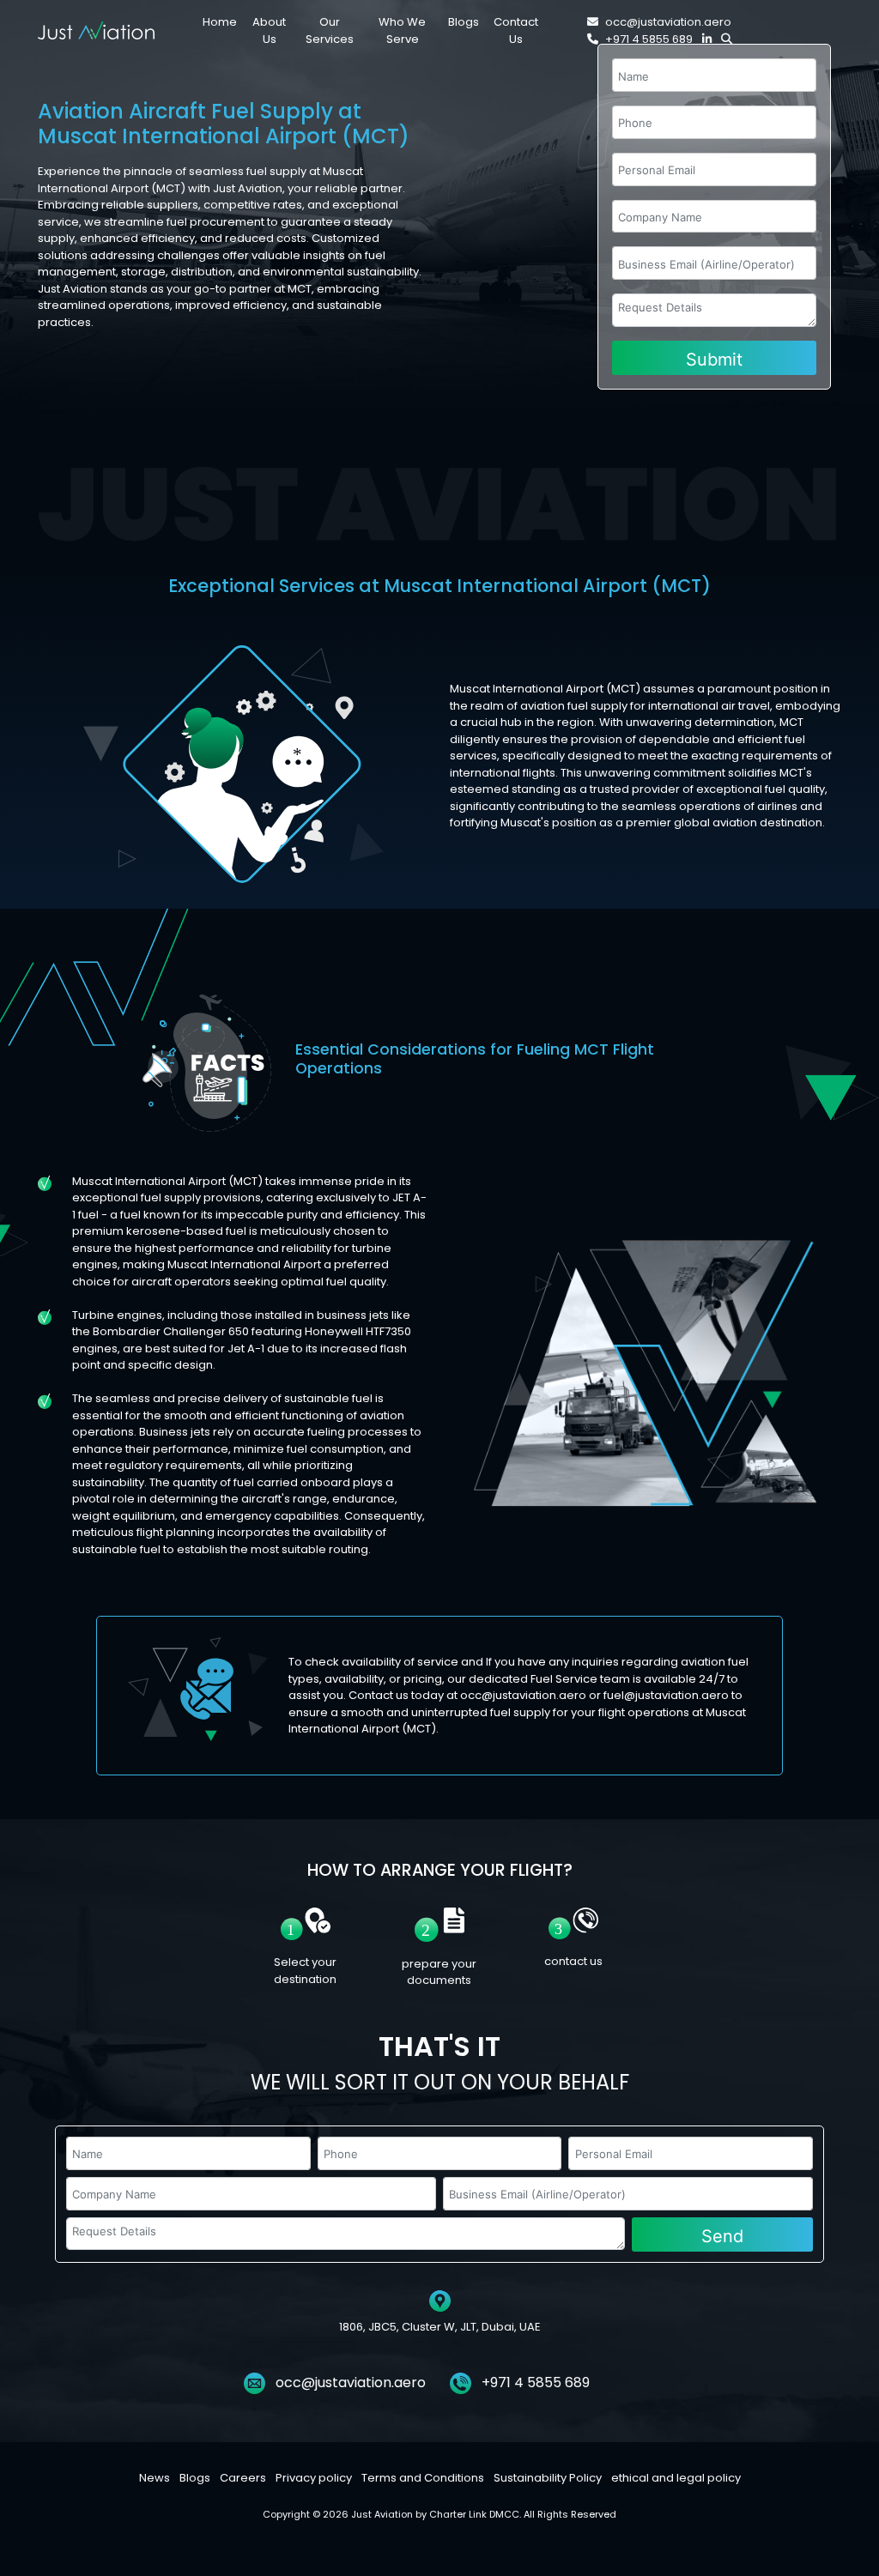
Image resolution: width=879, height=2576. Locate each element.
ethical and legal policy (676, 2478)
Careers (243, 2478)
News (155, 2478)
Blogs (195, 2478)
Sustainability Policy (548, 2478)
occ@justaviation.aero (668, 22)
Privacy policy (314, 2478)
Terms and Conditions (423, 2478)
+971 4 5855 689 (649, 39)
